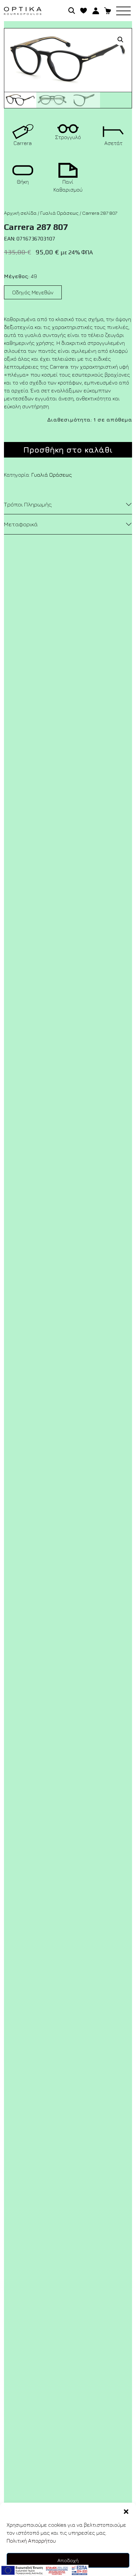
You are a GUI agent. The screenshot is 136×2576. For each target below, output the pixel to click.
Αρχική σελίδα (20, 213)
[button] (126, 2511)
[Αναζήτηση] (72, 10)
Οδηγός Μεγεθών (33, 292)
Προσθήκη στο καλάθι (68, 450)
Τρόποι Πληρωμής (28, 504)
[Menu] (126, 11)
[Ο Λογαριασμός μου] (96, 10)
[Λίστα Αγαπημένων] (84, 10)
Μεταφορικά (21, 524)
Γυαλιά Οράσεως (59, 213)
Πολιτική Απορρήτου (31, 2541)
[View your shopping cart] (108, 10)
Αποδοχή (68, 2560)
